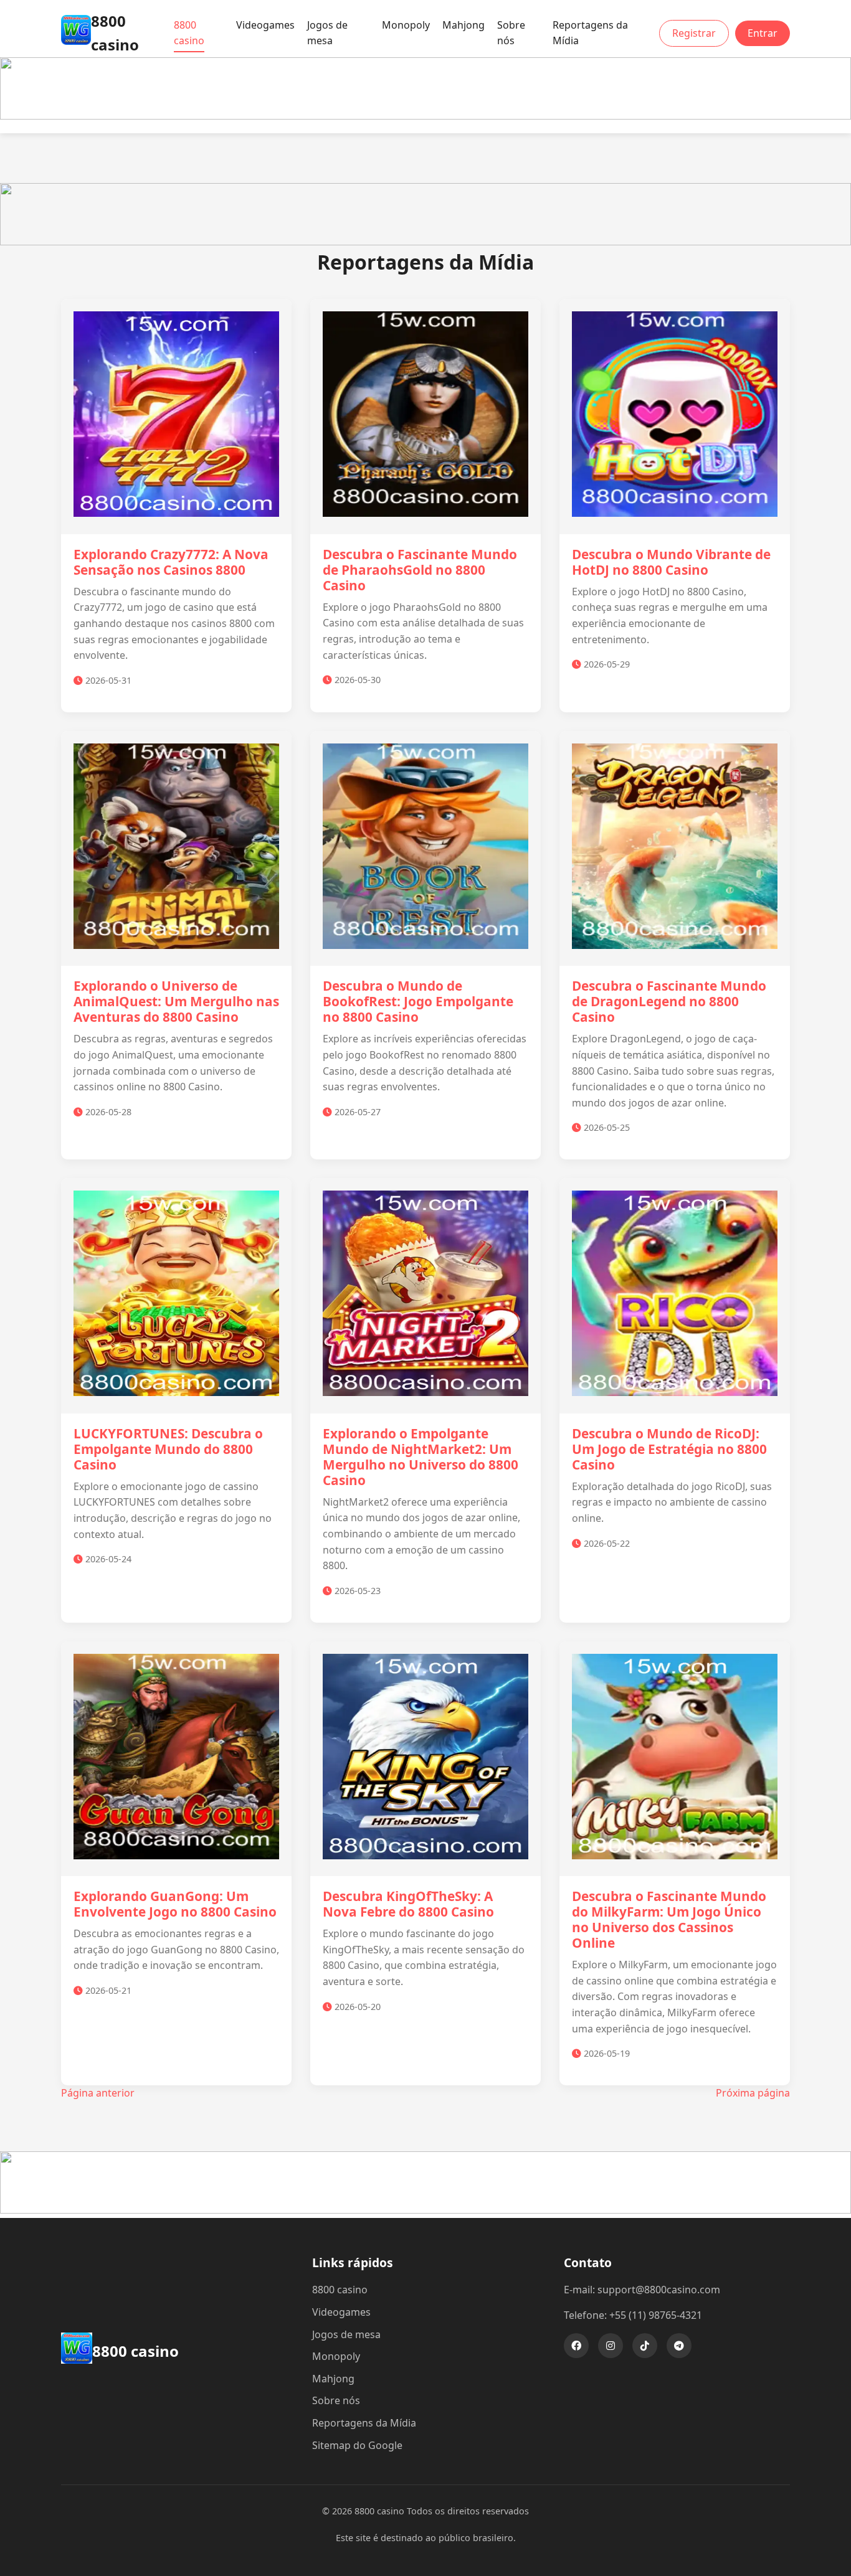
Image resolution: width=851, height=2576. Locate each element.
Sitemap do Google (357, 2445)
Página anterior (98, 2093)
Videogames (265, 25)
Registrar (694, 33)
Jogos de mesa (327, 33)
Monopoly (406, 25)
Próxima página (753, 2093)
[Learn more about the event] (425, 116)
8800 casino (189, 33)
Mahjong (464, 25)
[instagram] (611, 2346)
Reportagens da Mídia (590, 33)
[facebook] (576, 2346)
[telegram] (679, 2346)
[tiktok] (645, 2346)
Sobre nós (511, 33)
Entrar (763, 33)
